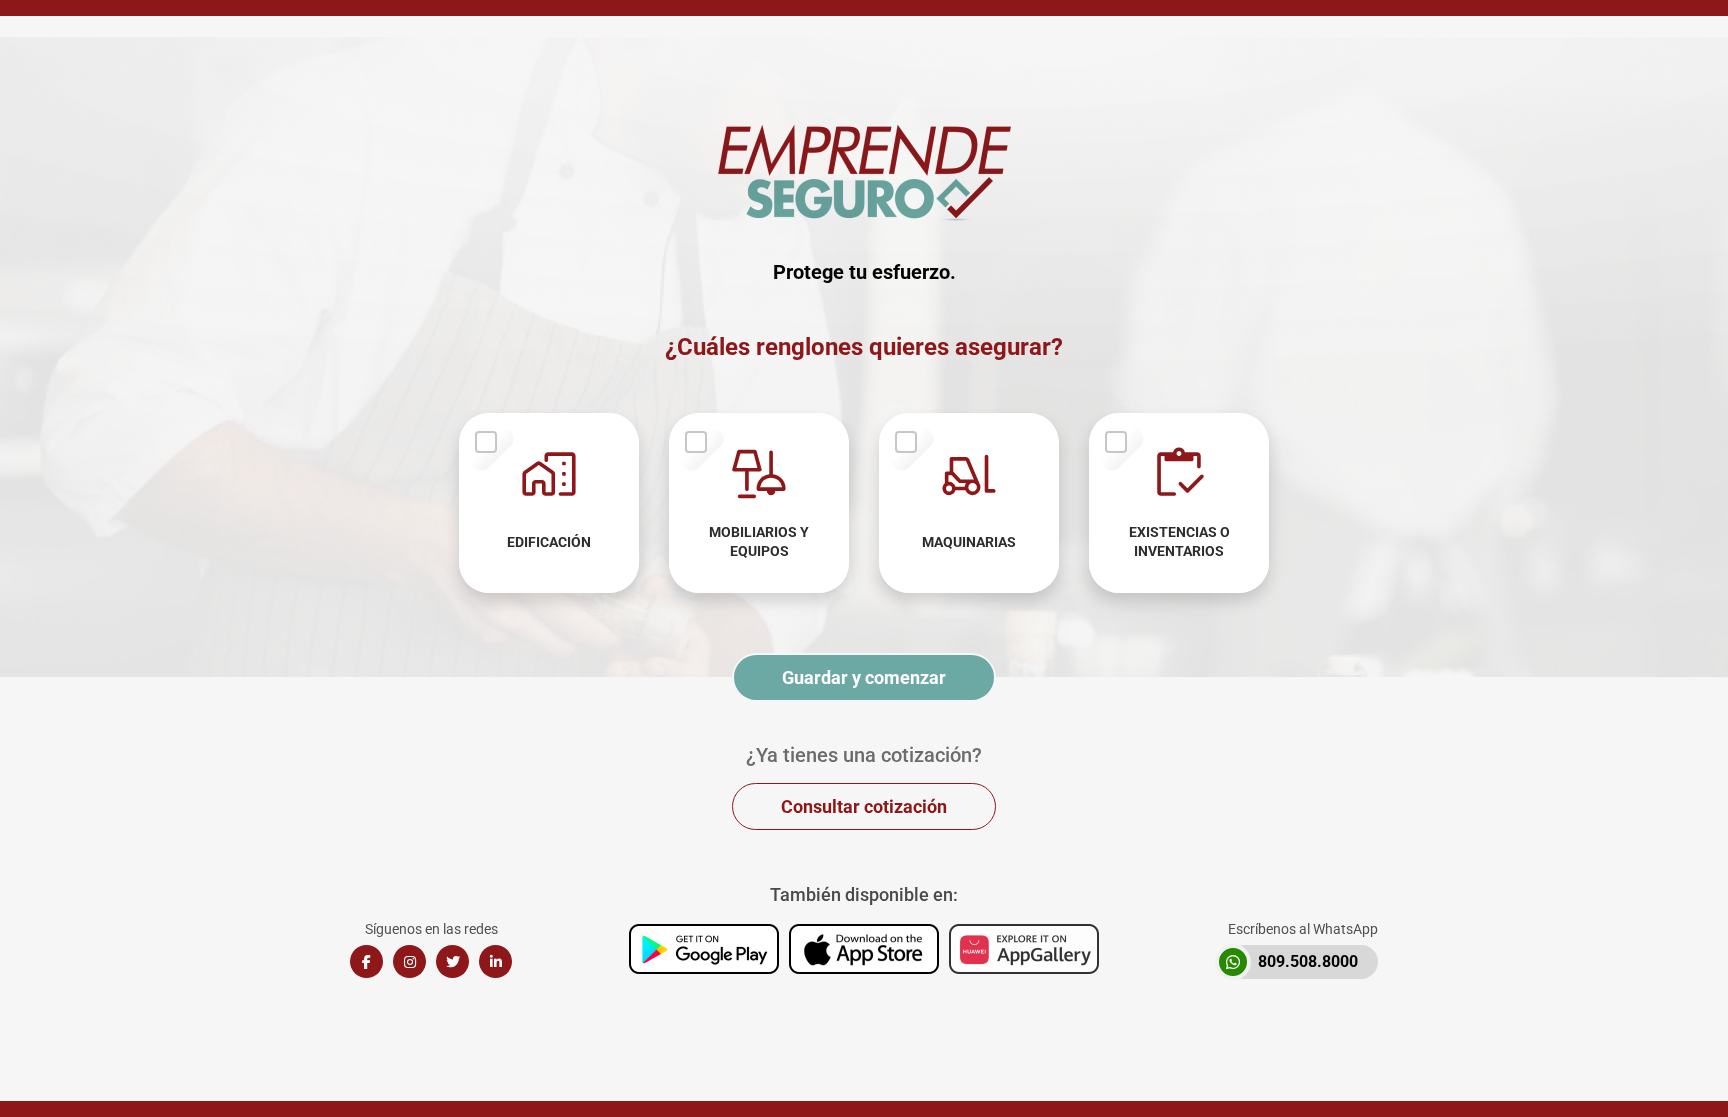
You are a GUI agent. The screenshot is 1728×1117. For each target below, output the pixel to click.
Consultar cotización (864, 806)
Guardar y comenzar (864, 677)
